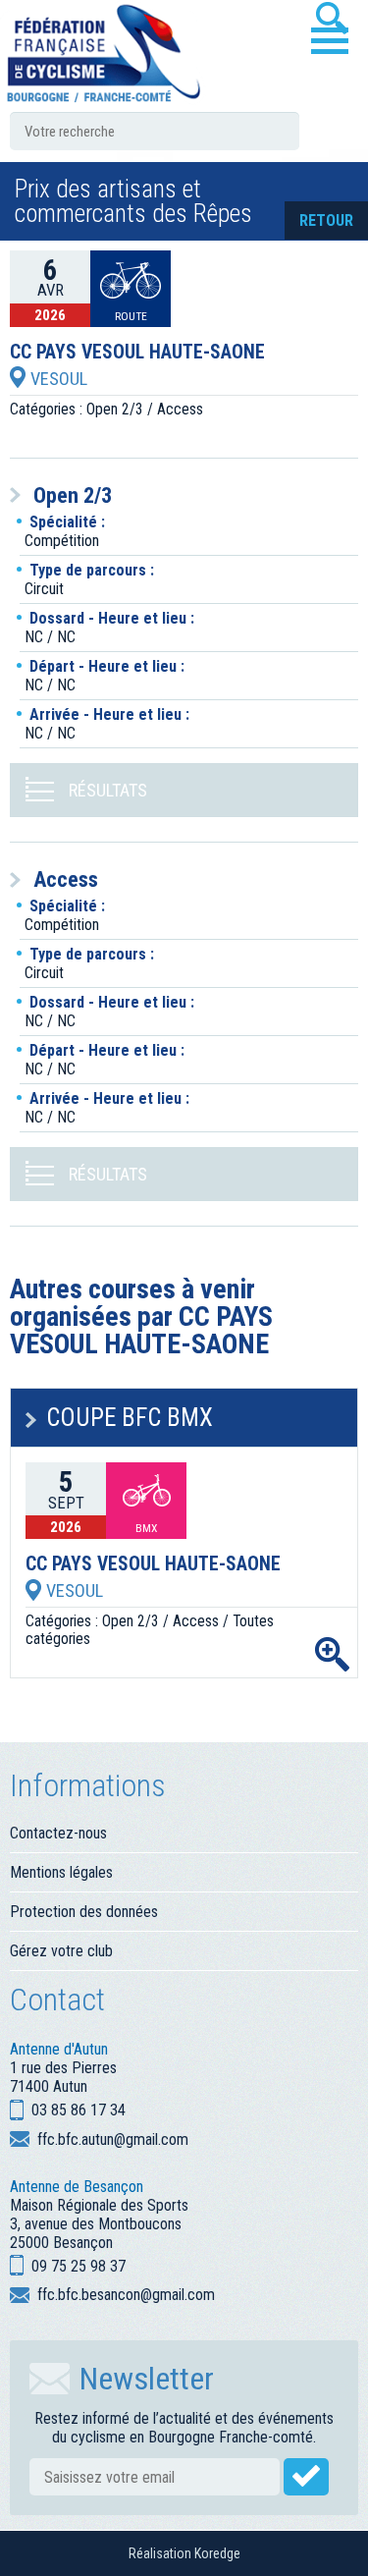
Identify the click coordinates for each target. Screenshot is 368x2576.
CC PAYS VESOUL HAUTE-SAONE (137, 353)
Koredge (217, 2553)
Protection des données (84, 1912)
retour (326, 220)
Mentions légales (61, 1872)
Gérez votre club (61, 1951)
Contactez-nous (58, 1833)
